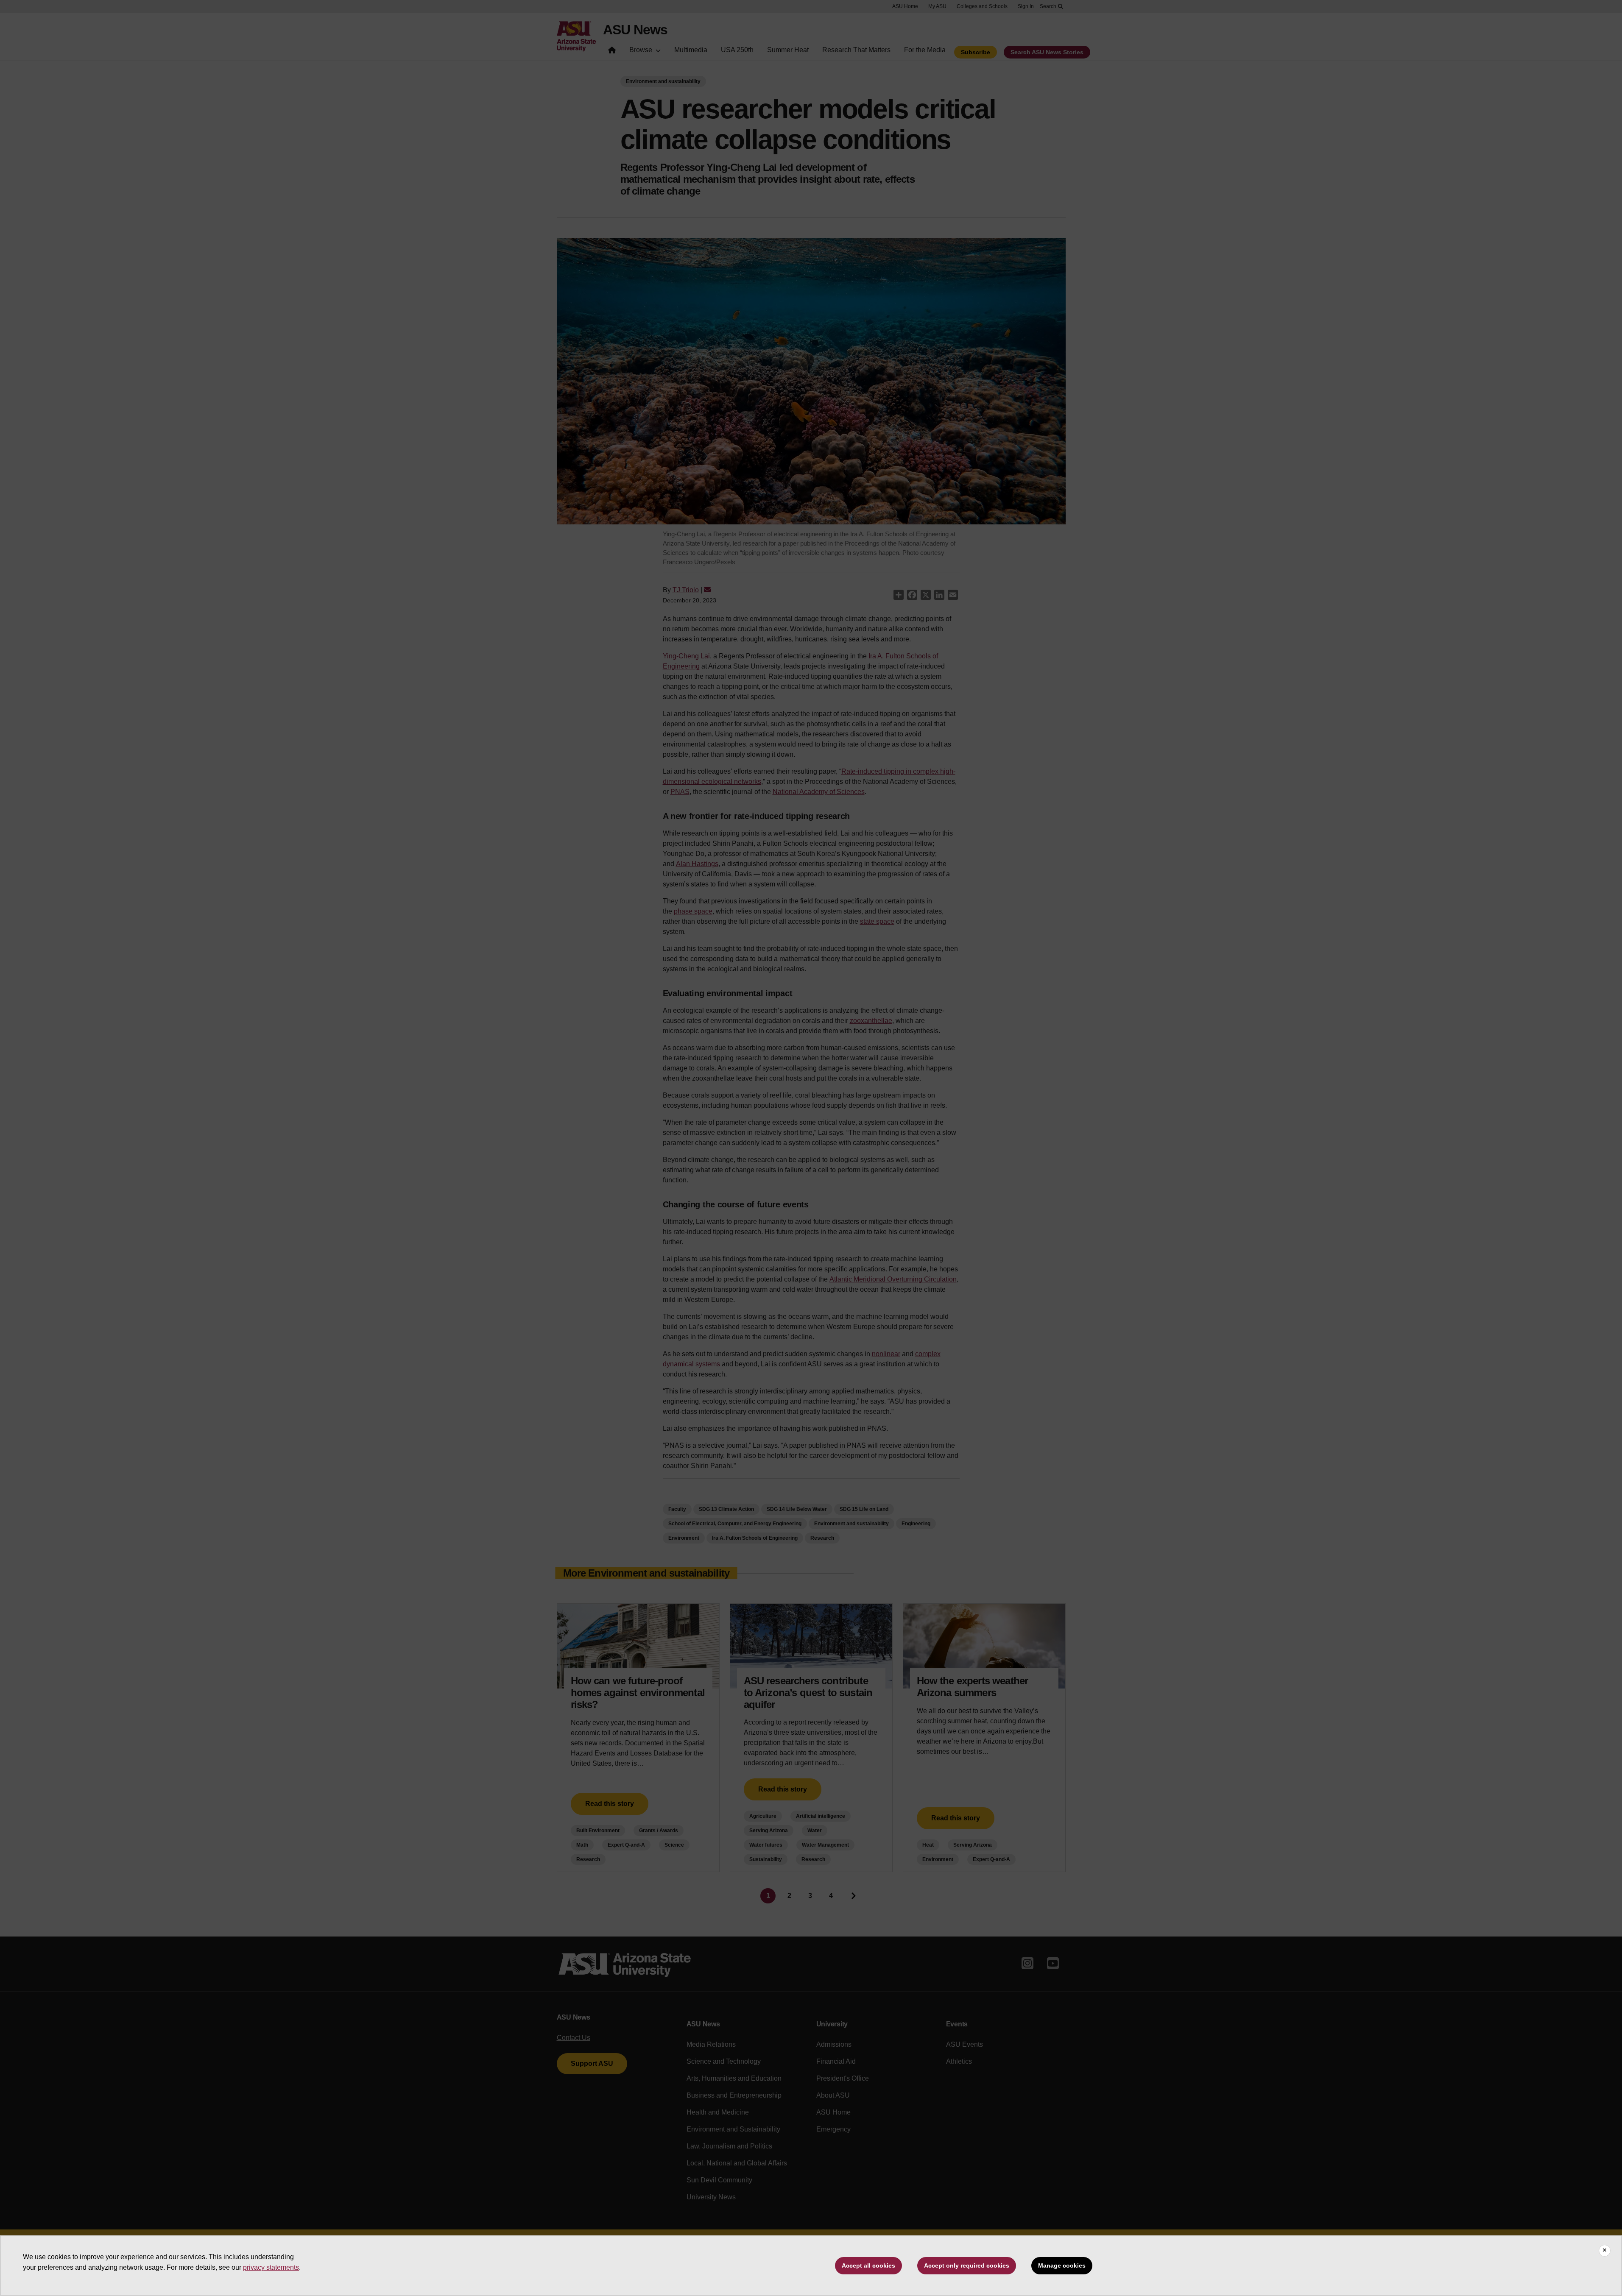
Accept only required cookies (967, 2265)
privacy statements (271, 2267)
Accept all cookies (868, 2265)
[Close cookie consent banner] (1605, 2251)
